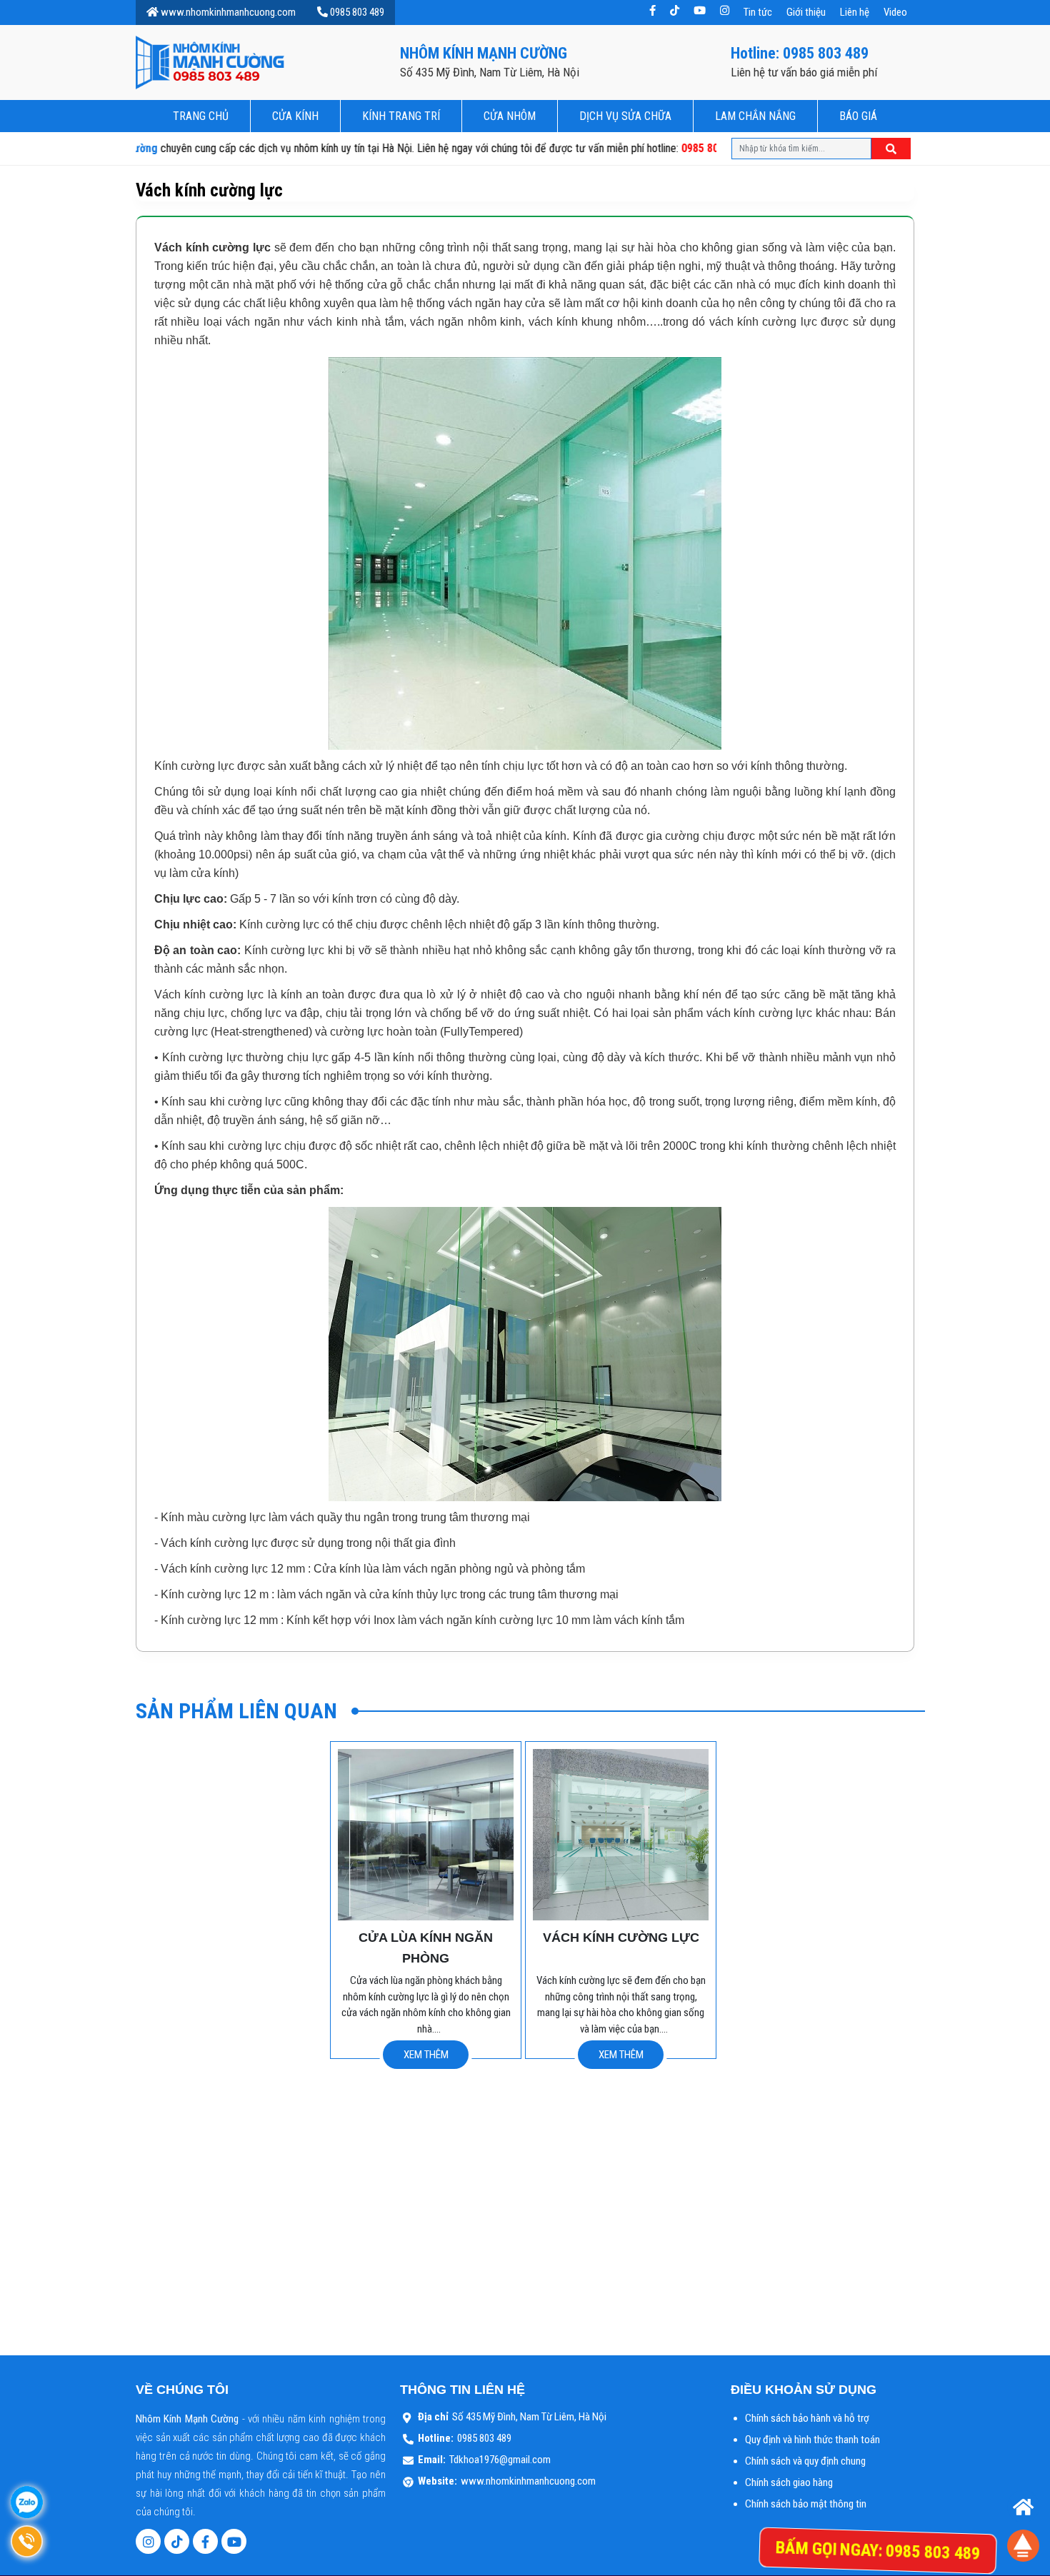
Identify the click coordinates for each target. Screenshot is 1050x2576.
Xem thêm (426, 2055)
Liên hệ (855, 12)
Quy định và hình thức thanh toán (812, 2440)
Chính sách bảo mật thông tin (806, 2504)
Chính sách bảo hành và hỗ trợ (807, 2418)
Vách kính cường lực (621, 1938)
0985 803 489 (357, 12)
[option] (426, 1900)
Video (895, 12)
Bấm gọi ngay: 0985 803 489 (878, 2550)
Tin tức (758, 12)
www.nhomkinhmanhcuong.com (228, 12)
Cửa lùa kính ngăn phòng (426, 1948)
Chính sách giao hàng (789, 2482)
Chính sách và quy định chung (805, 2461)
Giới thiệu (806, 12)
